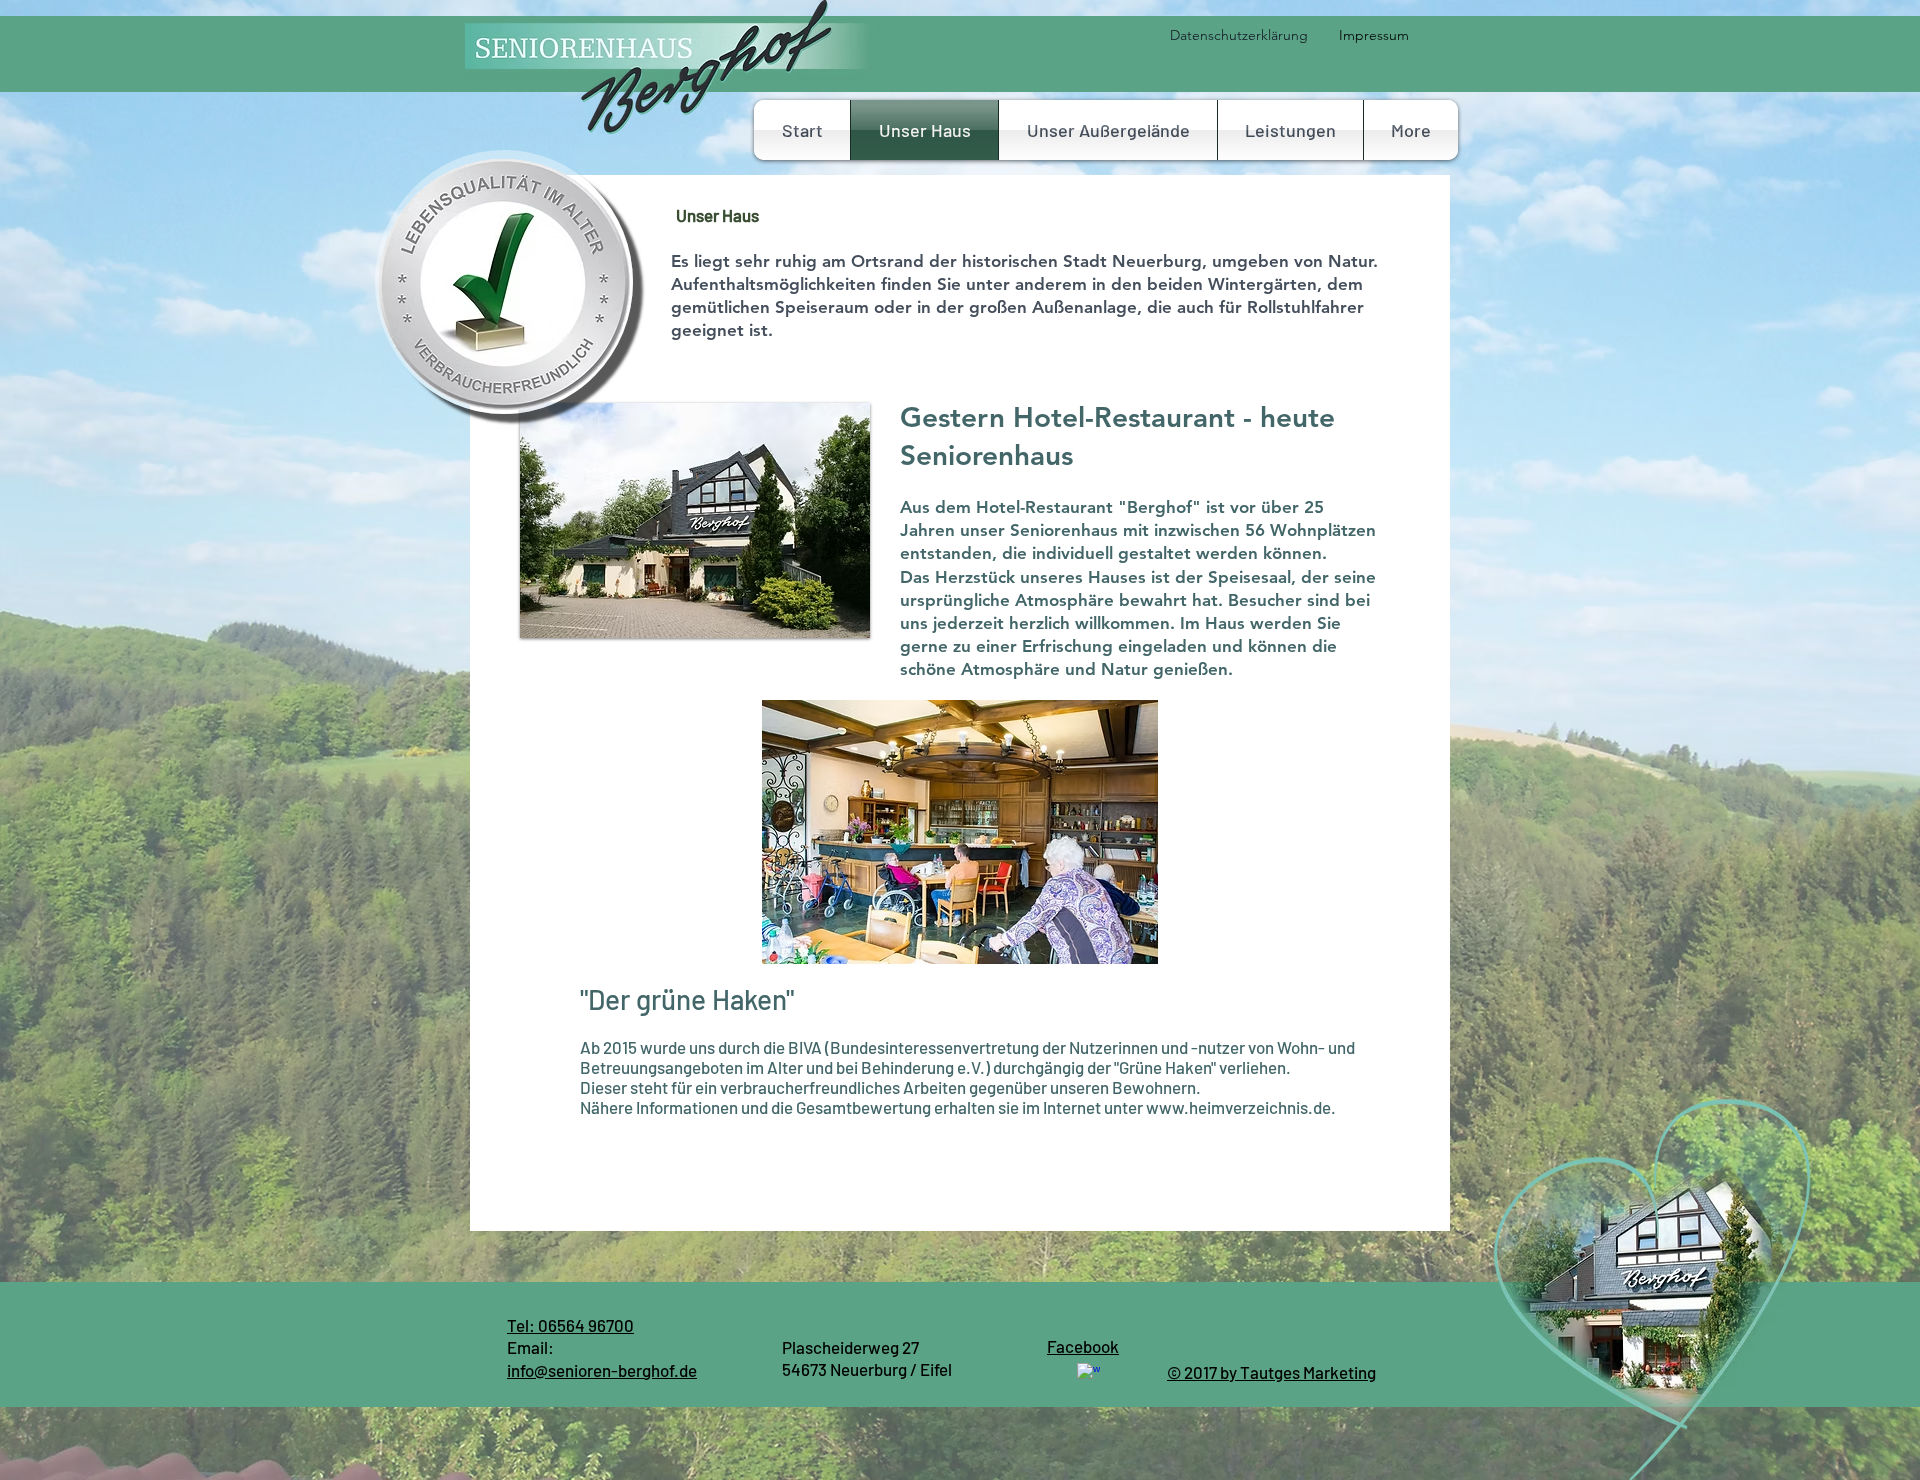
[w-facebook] (1088, 1374)
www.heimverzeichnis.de (1238, 1107)
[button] (1290, 130)
